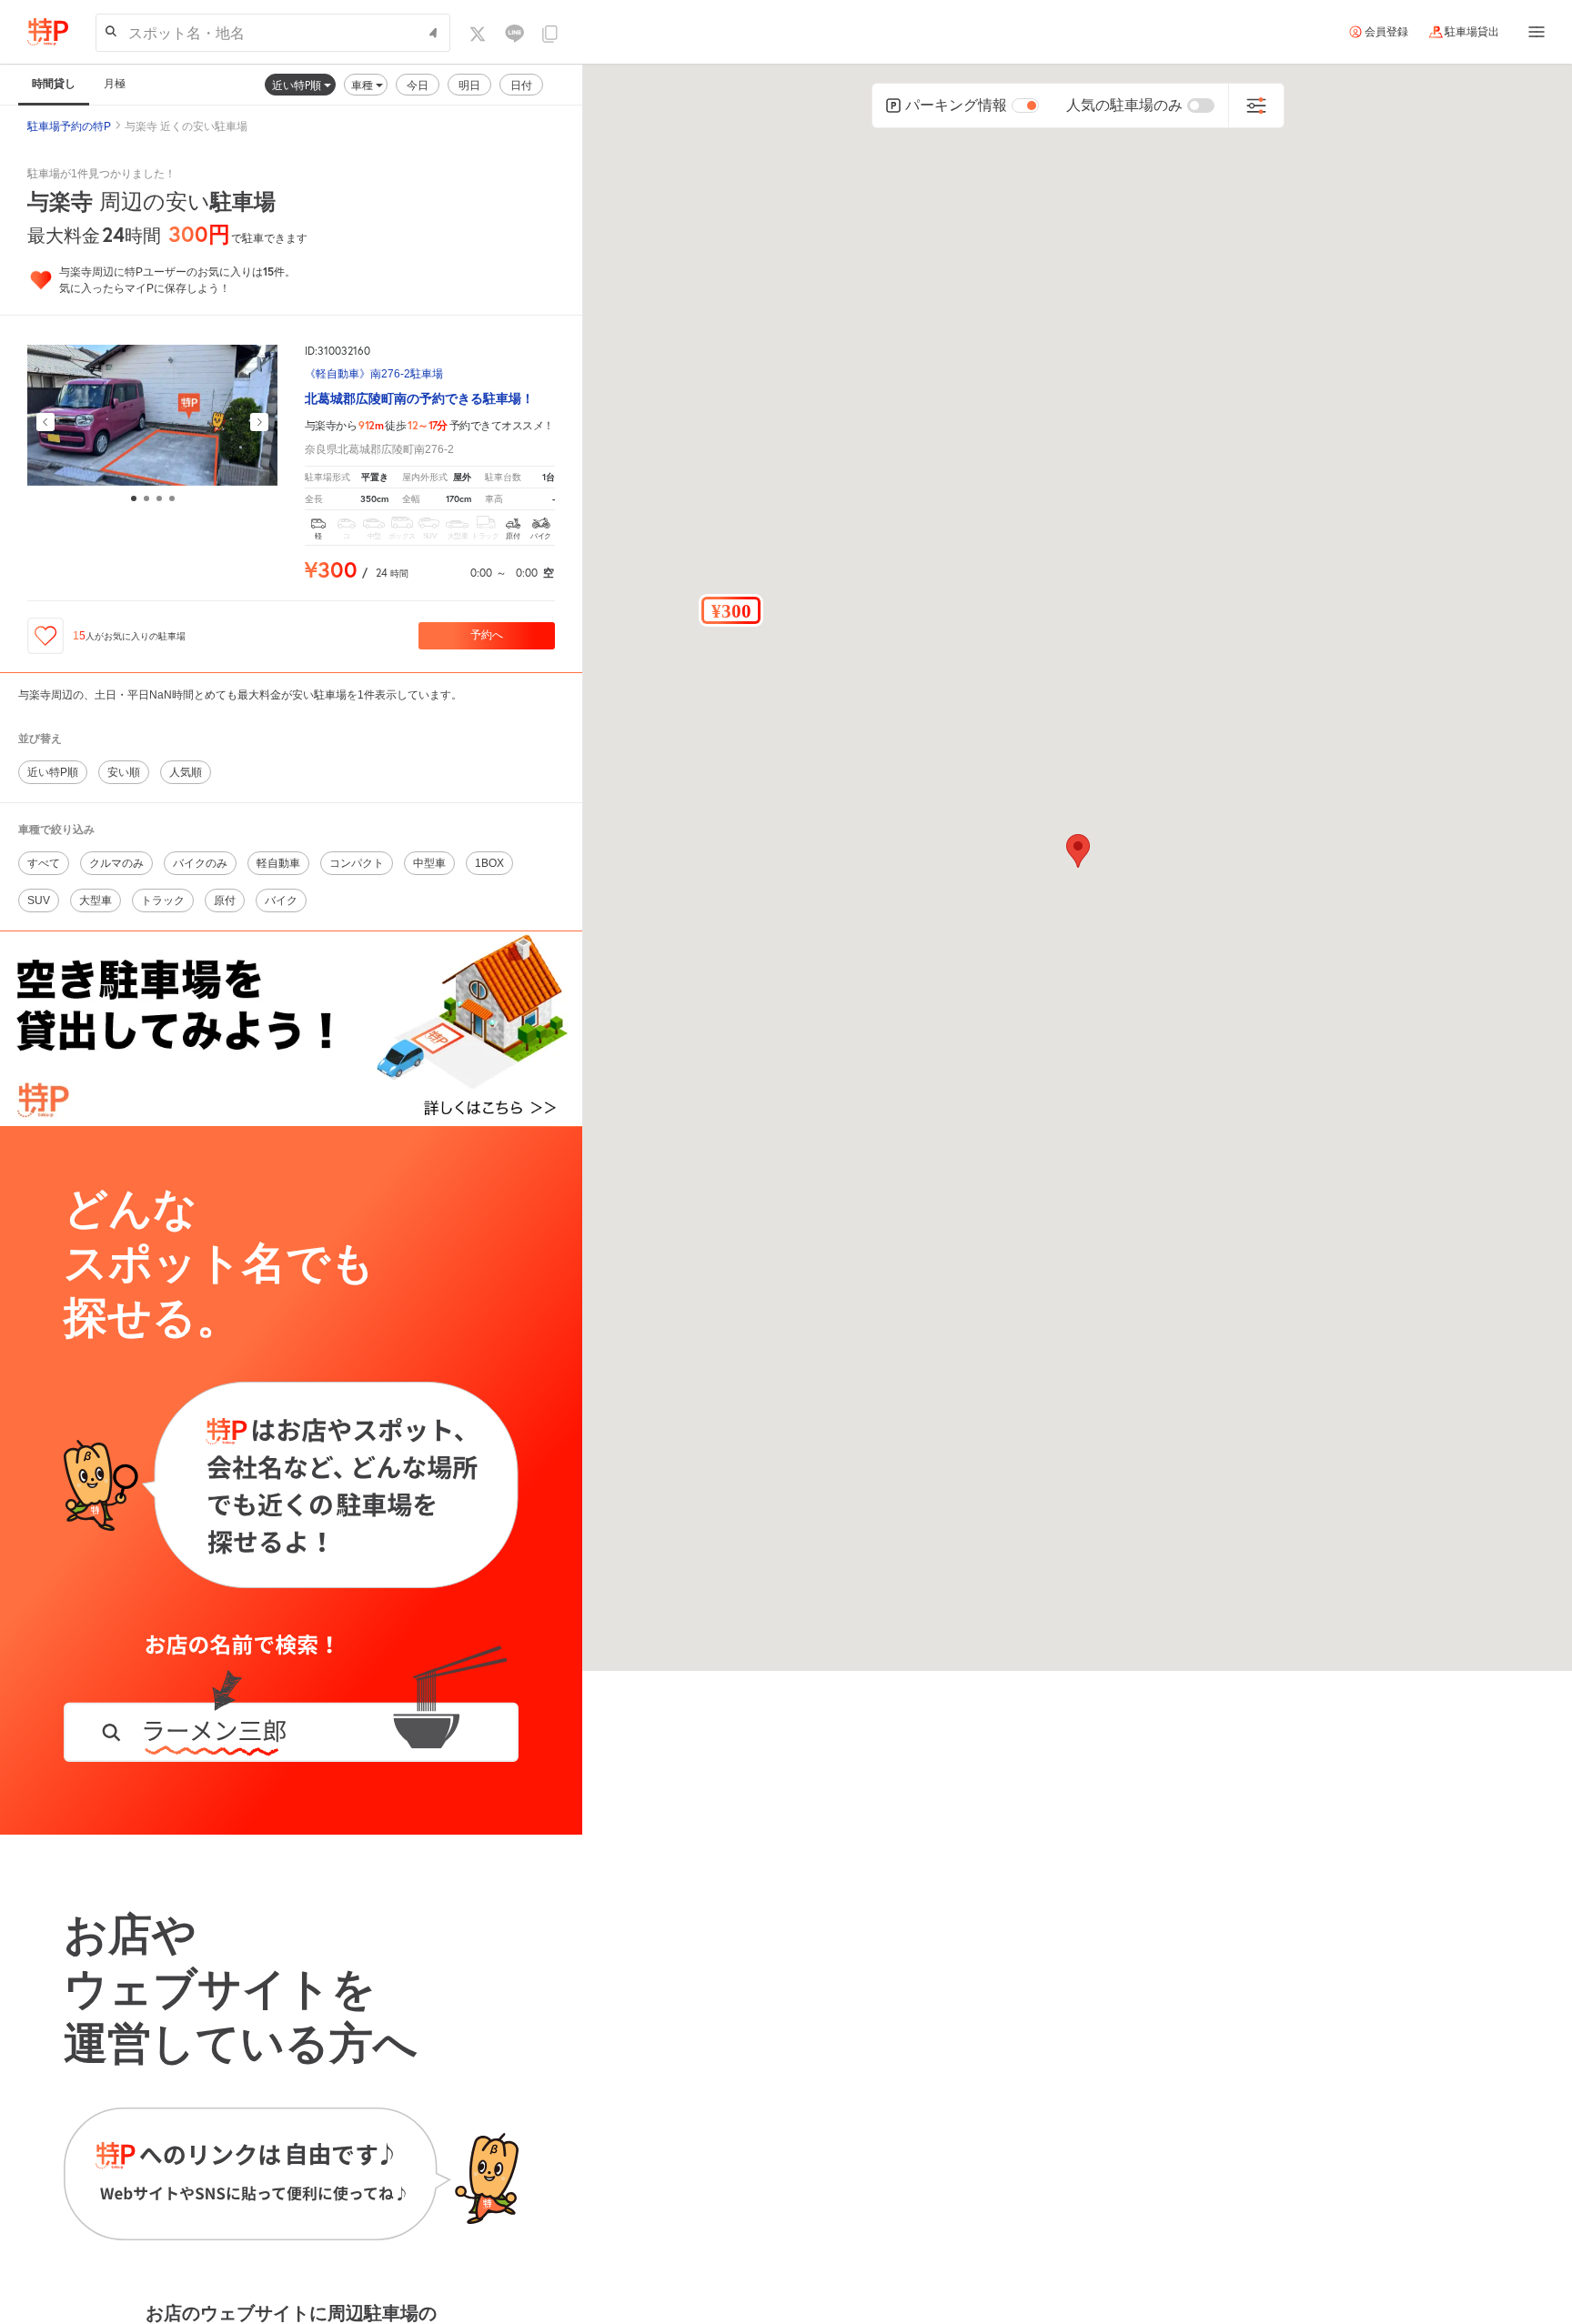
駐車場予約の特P (69, 126)
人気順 (186, 772)
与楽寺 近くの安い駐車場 (186, 126)
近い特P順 (298, 85)
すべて (44, 863)
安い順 (124, 772)
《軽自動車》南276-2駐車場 (374, 374)
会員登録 (1386, 32)
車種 (363, 85)
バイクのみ (200, 863)
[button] (731, 610)
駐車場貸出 (1472, 32)
